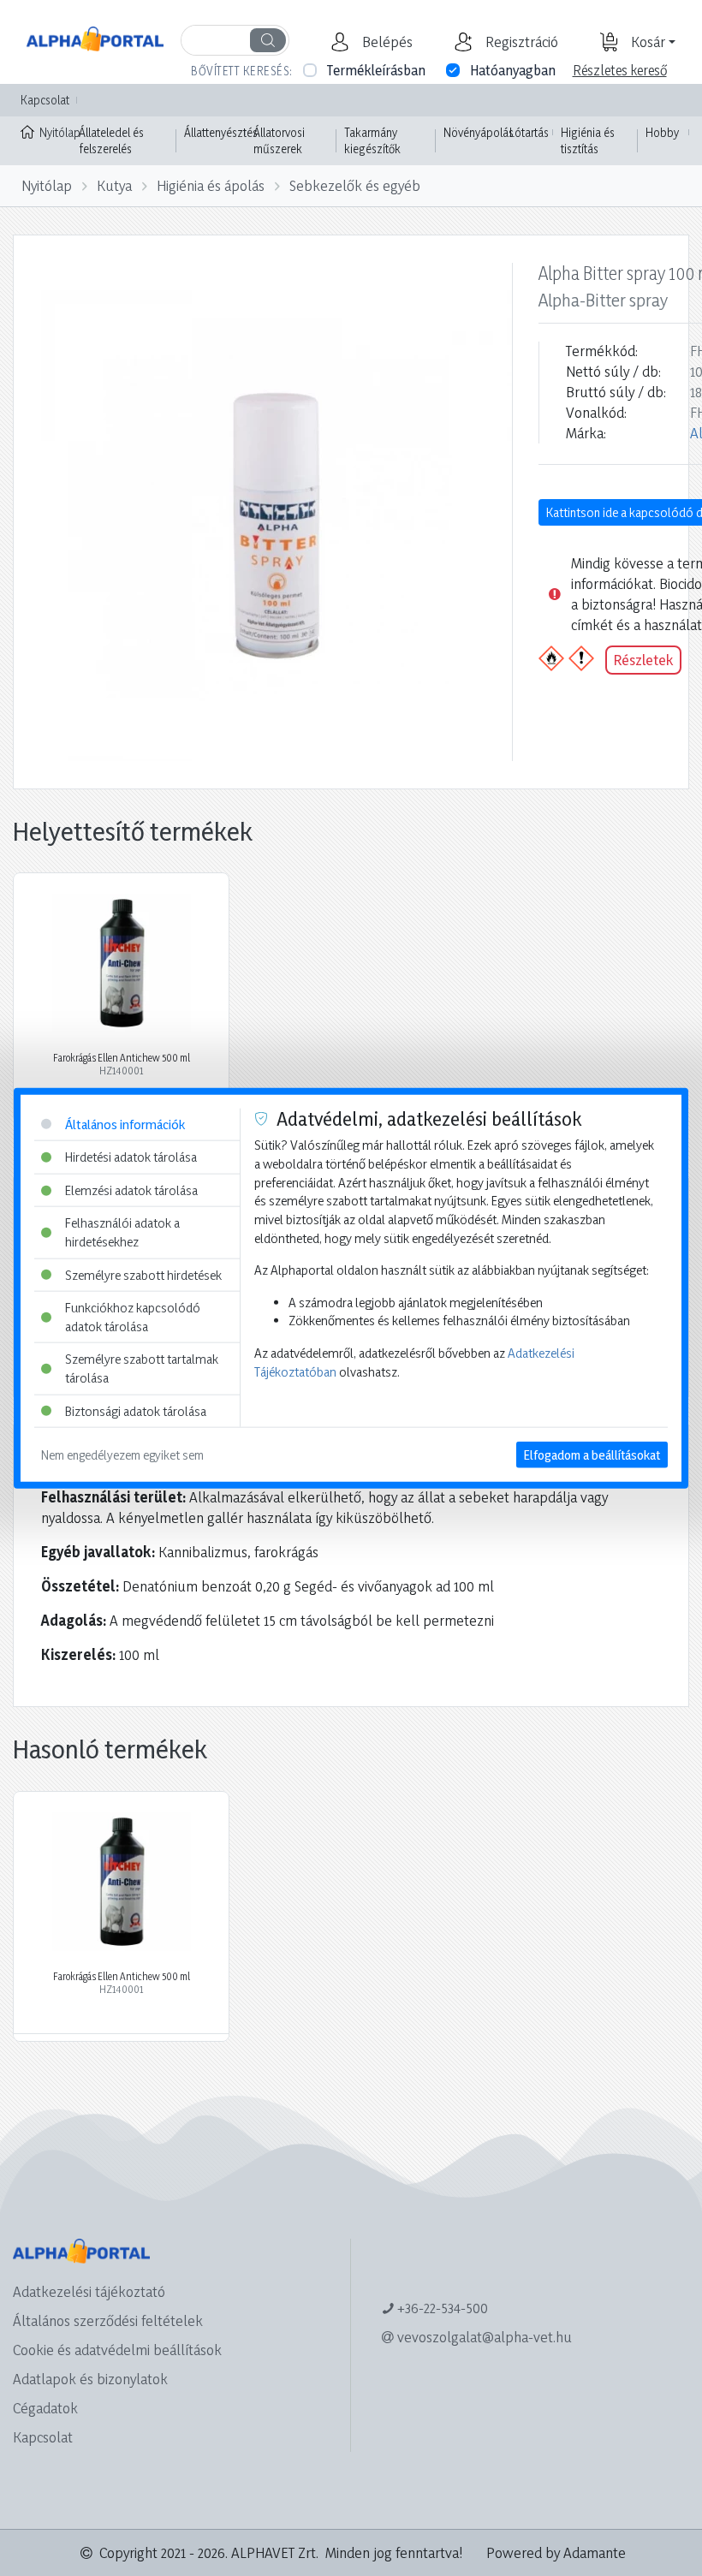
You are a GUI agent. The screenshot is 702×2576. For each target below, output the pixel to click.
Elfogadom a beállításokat (592, 1455)
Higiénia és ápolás (211, 185)
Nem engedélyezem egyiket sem (122, 1455)
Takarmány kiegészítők (372, 141)
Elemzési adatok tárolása (131, 1190)
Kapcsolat (45, 100)
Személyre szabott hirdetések (143, 1274)
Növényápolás (479, 132)
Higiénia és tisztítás (588, 141)
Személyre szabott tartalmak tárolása (142, 1368)
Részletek (643, 660)
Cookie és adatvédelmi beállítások (117, 2350)
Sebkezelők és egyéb (355, 185)
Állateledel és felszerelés (111, 141)
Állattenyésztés (221, 132)
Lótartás (529, 132)
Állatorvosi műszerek (279, 141)
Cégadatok (45, 2408)
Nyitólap (55, 132)
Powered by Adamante (556, 2552)
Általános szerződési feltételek (108, 2320)
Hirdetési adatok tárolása (131, 1157)
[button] (385, 42)
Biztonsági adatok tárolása (136, 1410)
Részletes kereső (620, 70)
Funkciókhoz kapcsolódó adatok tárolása (133, 1317)
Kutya (114, 185)
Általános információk (125, 1124)
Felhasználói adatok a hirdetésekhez (122, 1232)
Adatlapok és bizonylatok (90, 2379)
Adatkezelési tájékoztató (89, 2291)
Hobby (662, 132)
